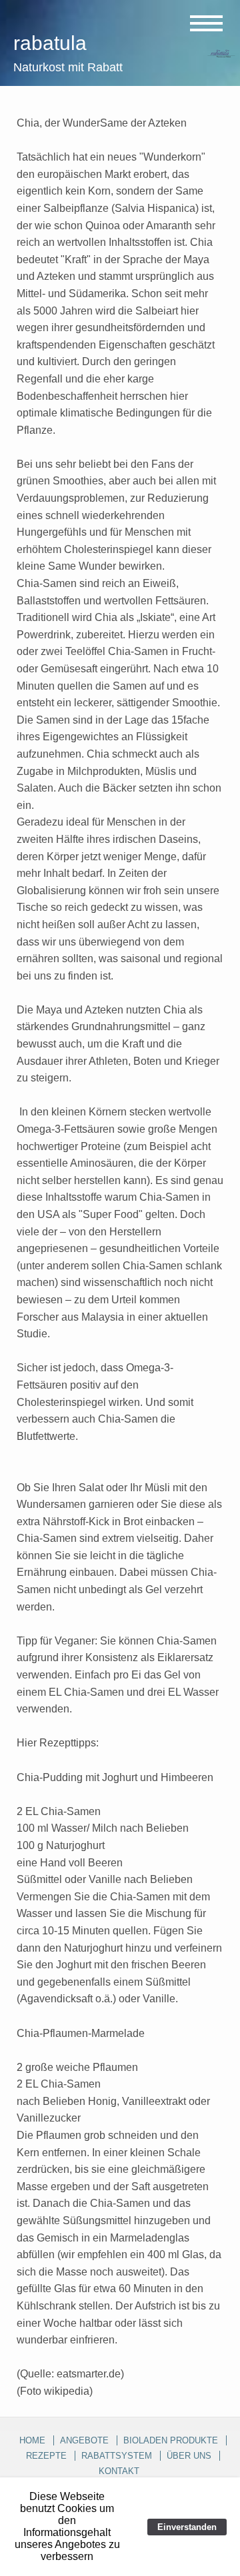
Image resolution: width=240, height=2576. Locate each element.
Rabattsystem (117, 2456)
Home (32, 2440)
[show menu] (203, 23)
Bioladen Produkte (171, 2440)
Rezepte (46, 2456)
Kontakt (119, 2471)
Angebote (84, 2440)
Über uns (189, 2456)
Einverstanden (187, 2527)
